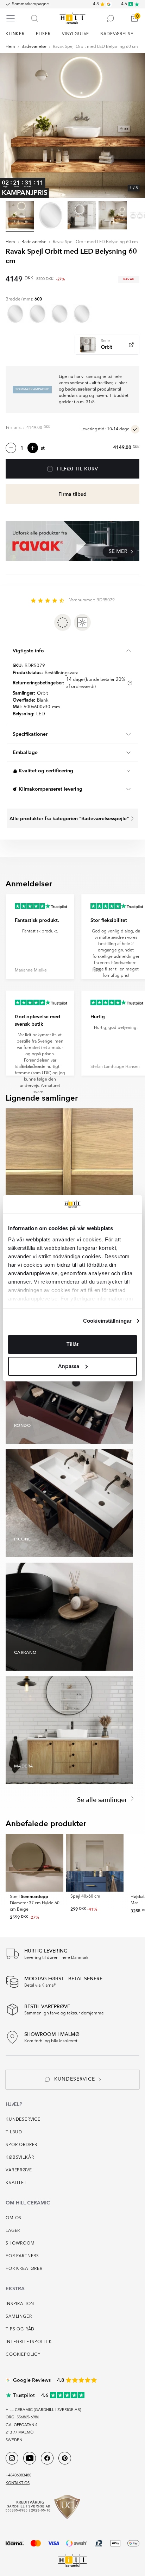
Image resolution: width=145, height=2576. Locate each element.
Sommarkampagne (30, 4)
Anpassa (69, 1366)
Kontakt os (18, 2483)
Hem (10, 47)
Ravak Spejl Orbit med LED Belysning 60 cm (95, 47)
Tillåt (72, 1344)
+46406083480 (18, 2476)
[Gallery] (72, 125)
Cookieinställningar (107, 1321)
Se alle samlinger (103, 1800)
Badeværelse (34, 47)
